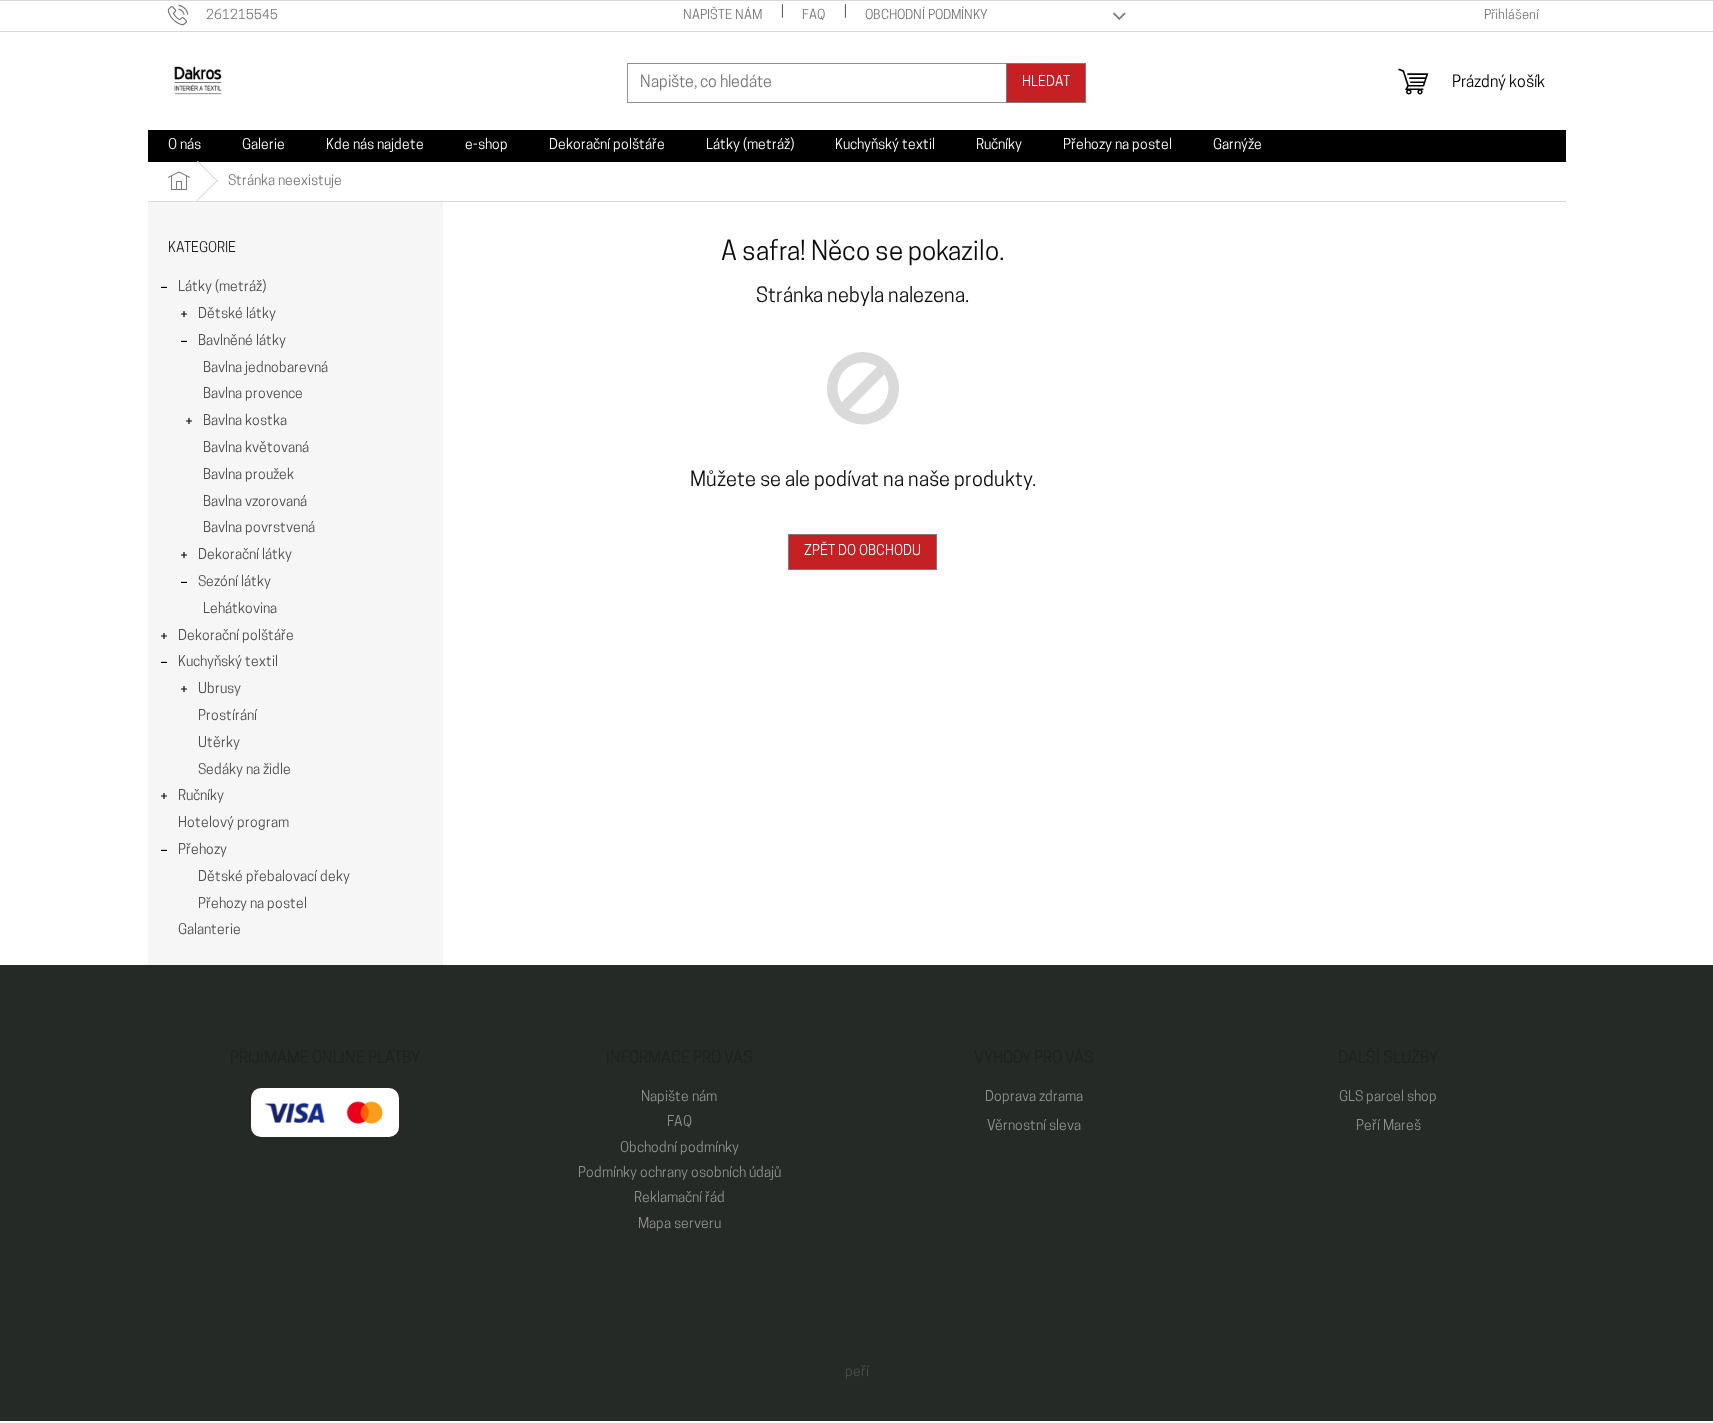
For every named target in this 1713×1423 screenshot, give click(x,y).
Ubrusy (219, 689)
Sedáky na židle (244, 770)
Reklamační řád (679, 1198)
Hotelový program (233, 823)
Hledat (1046, 82)
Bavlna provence (253, 394)
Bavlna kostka (245, 421)
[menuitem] (184, 146)
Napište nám (722, 15)
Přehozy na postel (252, 904)
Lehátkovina (240, 609)
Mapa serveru (679, 1224)
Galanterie (209, 930)
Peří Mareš (1388, 1126)
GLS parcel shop (1388, 1097)
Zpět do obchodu (862, 551)
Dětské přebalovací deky (274, 877)
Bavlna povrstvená (259, 528)
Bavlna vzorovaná (255, 502)
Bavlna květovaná (256, 448)
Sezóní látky (234, 582)
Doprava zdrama (1034, 1097)
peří (857, 1372)
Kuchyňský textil (228, 662)
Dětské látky (237, 314)
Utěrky (219, 743)
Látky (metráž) (222, 287)
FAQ (813, 15)
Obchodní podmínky (926, 15)
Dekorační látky (245, 555)
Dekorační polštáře (236, 636)
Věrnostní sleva (1034, 1126)
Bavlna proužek (248, 475)
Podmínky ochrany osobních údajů (679, 1173)
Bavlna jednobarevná (265, 368)
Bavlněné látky (242, 341)
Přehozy (202, 850)
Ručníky (201, 796)
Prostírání (227, 716)
